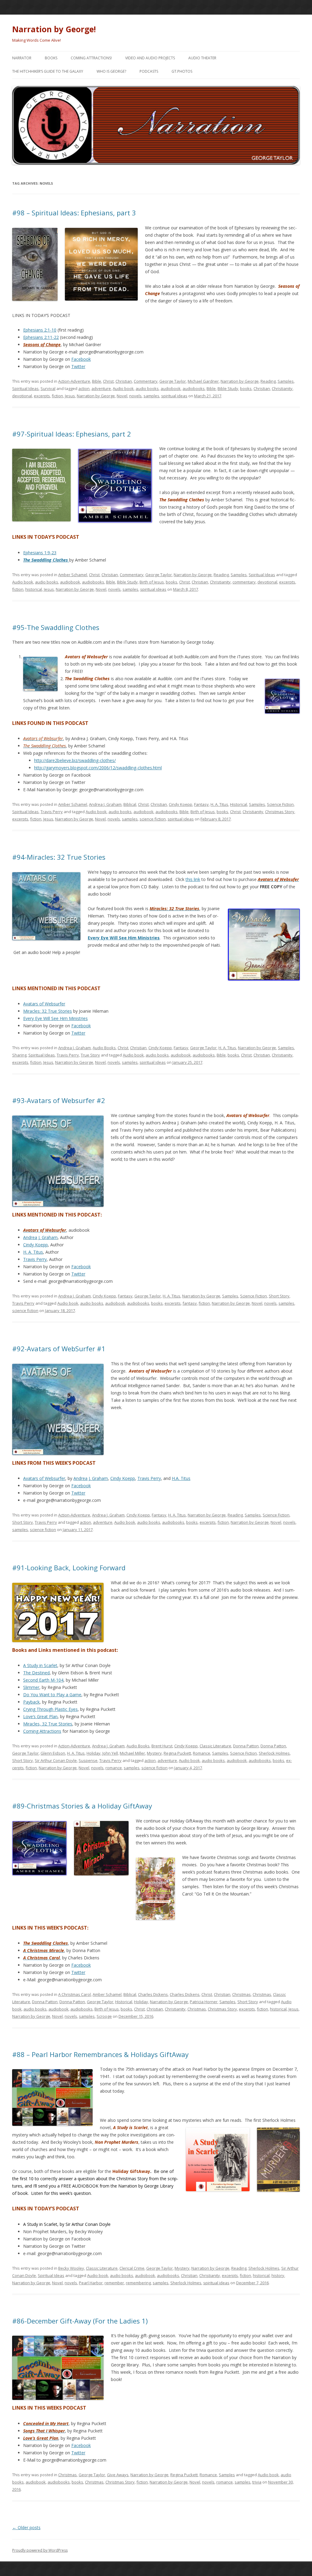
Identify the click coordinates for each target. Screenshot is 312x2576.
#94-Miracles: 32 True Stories (59, 857)
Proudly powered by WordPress (40, 2550)
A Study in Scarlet (40, 1665)
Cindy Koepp (181, 804)
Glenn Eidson (53, 1753)
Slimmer (31, 1687)
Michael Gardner (203, 381)
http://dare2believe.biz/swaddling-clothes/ (75, 760)
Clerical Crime (132, 2268)
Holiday (94, 1753)
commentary (244, 582)
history (278, 2275)
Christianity (282, 388)
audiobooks (194, 388)
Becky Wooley (71, 2268)
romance (114, 1768)
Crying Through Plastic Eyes (50, 1709)
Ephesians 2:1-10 (40, 330)
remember (114, 2283)
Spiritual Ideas (25, 388)
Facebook (81, 359)
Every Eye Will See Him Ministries (124, 938)
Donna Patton (246, 1746)
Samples (286, 381)
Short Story (279, 1296)
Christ (108, 381)
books (246, 388)
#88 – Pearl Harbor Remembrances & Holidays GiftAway (100, 2054)
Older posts (26, 2527)
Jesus (70, 396)
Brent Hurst (162, 1746)
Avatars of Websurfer (44, 1004)
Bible (97, 381)
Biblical (130, 804)
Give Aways (118, 2475)
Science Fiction (280, 804)
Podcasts (149, 71)
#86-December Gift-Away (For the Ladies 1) (80, 2321)
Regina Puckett (177, 1753)
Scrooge (104, 2016)
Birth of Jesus (152, 582)
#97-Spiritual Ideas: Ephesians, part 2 (72, 434)
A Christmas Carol (74, 1994)
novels (135, 396)
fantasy (190, 1303)
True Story (90, 1055)
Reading (268, 381)
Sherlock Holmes (274, 1753)
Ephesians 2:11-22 (41, 337)
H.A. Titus (181, 1478)
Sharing (19, 1055)
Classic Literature (215, 1746)
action (84, 388)
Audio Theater (202, 58)
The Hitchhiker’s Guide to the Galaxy (48, 71)
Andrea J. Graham (105, 804)
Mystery (154, 1753)
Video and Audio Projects (150, 58)
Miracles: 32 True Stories (48, 1011)
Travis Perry (52, 812)
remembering (138, 2283)
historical (34, 589)
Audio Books (104, 1048)
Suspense (88, 1760)
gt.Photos (182, 71)
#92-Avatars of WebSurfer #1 (59, 1349)
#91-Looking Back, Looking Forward (69, 1568)
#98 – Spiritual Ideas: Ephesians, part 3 (74, 213)
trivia (257, 2482)
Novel (122, 396)
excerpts (42, 396)
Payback (31, 1702)
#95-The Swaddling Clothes (56, 627)
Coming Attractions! (91, 58)
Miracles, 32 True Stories (48, 1724)
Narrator (22, 58)
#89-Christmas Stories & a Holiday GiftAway (82, 1806)
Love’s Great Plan (40, 1716)
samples (151, 396)
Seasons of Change (42, 345)
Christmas (241, 1994)
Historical (239, 804)
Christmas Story (280, 812)
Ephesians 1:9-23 (40, 553)
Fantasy (201, 804)
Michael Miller (132, 1753)
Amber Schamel (73, 575)
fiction (57, 396)
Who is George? (111, 71)
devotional (22, 396)
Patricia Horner (204, 2002)
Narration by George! (54, 29)
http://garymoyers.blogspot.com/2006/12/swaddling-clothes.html (98, 768)
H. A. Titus (219, 804)
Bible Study (228, 388)
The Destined (36, 1673)
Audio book (123, 388)
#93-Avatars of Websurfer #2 (59, 1100)
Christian (124, 381)
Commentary (146, 381)
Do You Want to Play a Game (52, 1695)
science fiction (153, 819)
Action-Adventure (74, 381)
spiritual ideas (174, 396)
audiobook (171, 388)
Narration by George (240, 381)
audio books (147, 388)
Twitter (78, 366)
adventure (101, 388)
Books (51, 58)
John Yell (110, 1753)
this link (193, 879)
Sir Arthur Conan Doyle (56, 1760)
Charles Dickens (153, 1994)
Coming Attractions (42, 1731)
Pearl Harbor (91, 2283)
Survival (48, 388)
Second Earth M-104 (43, 1680)
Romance (202, 1753)
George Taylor (173, 381)
